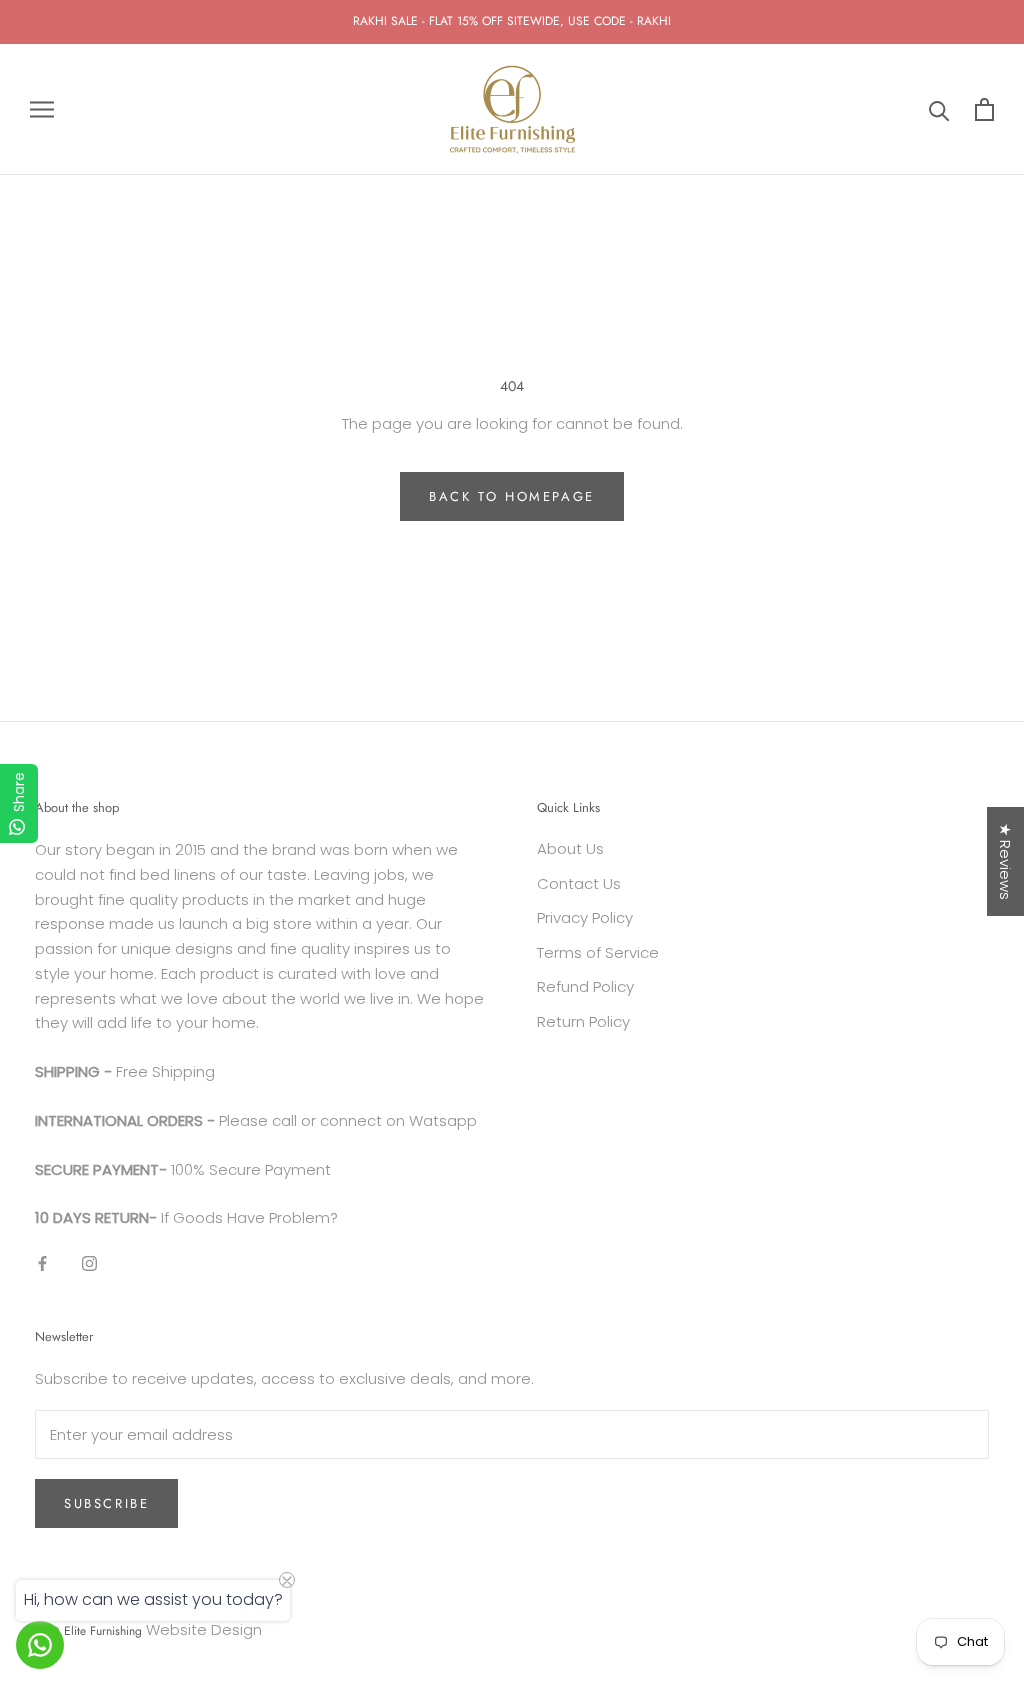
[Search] (939, 109)
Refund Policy (585, 986)
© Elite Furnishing (96, 1631)
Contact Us (579, 883)
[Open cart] (984, 109)
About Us (570, 848)
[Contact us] (40, 1645)
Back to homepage (512, 496)
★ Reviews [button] (1005, 861)
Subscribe (106, 1503)
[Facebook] (42, 1263)
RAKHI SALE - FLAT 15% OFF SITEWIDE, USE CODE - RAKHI (512, 21)
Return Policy (583, 1021)
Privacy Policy (585, 917)
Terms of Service (598, 952)
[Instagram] (89, 1263)
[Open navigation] (42, 109)
